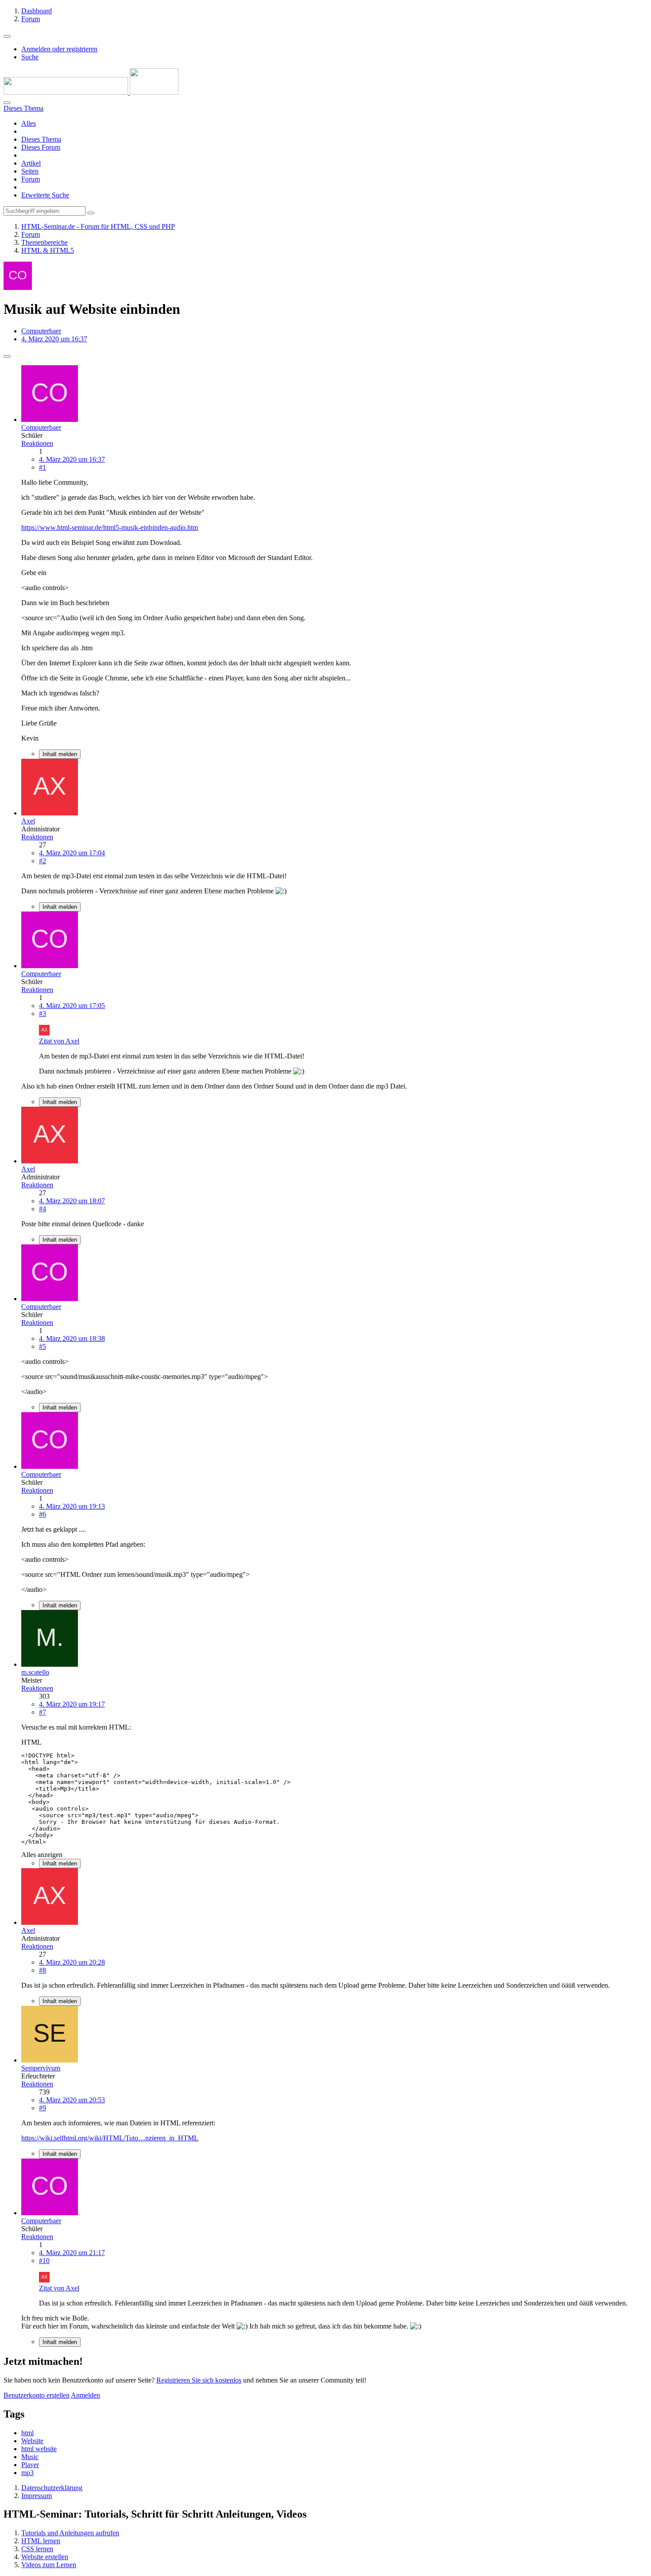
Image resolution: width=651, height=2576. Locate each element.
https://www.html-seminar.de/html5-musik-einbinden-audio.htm (110, 527)
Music (30, 2457)
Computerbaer (41, 331)
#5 (43, 1346)
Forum (31, 179)
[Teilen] (7, 356)
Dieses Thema (41, 139)
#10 (44, 2261)
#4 (43, 1209)
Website (32, 2441)
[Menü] (7, 36)
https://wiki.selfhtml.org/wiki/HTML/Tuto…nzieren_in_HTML (110, 2138)
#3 (43, 1014)
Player (30, 2465)
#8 (43, 1970)
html (27, 2433)
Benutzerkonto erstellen (37, 2395)
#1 (43, 467)
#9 (43, 2108)
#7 (43, 1712)
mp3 (27, 2473)
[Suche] (7, 103)
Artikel (31, 163)
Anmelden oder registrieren (59, 49)
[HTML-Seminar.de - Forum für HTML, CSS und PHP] (91, 92)
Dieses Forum (41, 147)
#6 (43, 1514)
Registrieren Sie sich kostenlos (199, 2380)
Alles (29, 123)
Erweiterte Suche (45, 195)
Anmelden (85, 2395)
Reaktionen (37, 443)
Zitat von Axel (59, 1041)
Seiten (30, 171)
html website (39, 2449)
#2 (43, 861)
